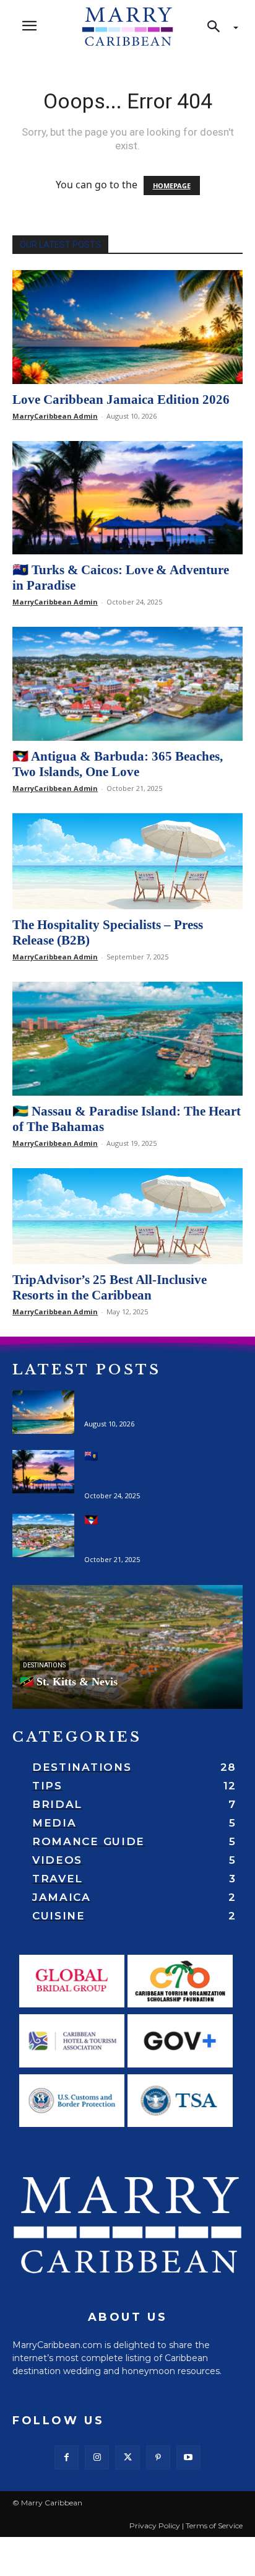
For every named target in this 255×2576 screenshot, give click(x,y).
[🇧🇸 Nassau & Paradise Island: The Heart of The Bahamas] (127, 1039)
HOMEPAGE (172, 186)
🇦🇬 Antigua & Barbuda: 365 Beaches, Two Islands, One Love (118, 764)
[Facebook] (67, 2457)
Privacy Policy (155, 2526)
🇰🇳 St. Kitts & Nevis (69, 1682)
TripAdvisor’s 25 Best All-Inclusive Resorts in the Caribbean (110, 1287)
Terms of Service (214, 2526)
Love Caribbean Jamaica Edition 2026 (121, 399)
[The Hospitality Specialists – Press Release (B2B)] (127, 861)
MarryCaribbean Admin (55, 416)
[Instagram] (97, 2457)
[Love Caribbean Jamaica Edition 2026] (127, 327)
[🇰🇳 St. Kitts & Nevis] (127, 1647)
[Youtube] (188, 2457)
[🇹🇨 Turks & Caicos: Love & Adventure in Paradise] (127, 498)
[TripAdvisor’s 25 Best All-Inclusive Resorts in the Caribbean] (127, 1216)
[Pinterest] (158, 2457)
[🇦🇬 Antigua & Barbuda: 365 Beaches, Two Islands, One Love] (127, 684)
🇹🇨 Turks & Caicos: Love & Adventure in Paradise (141, 1469)
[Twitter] (127, 2457)
